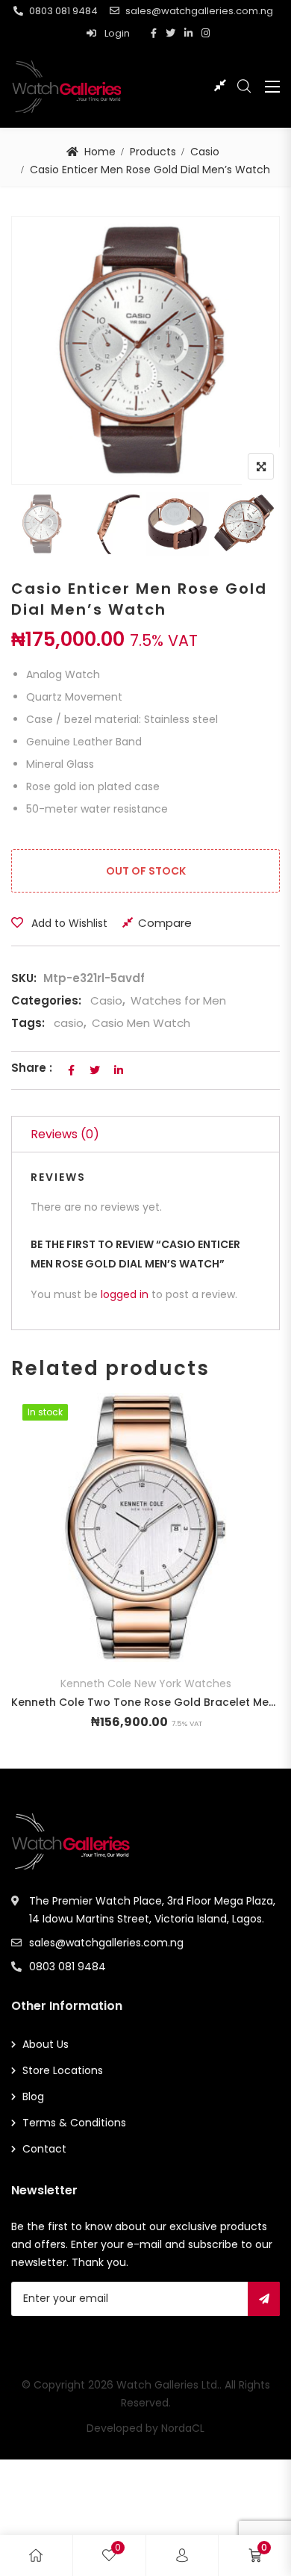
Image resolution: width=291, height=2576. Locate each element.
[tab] (145, 1134)
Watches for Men (178, 1000)
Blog (33, 2097)
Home (100, 152)
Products (153, 152)
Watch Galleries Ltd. (168, 2385)
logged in (126, 1294)
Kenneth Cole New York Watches (146, 1683)
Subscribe (264, 2299)
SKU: (24, 978)
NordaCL (183, 2428)
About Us (46, 2044)
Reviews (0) (65, 1134)
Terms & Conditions (74, 2123)
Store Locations (63, 2070)
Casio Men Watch (141, 1023)
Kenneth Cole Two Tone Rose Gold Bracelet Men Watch (145, 1702)
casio (69, 1023)
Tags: (28, 1023)
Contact (44, 2149)
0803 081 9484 (63, 11)
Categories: (46, 1000)
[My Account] (182, 2555)
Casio (205, 152)
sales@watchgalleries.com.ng (199, 11)
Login (116, 33)
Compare (165, 923)
